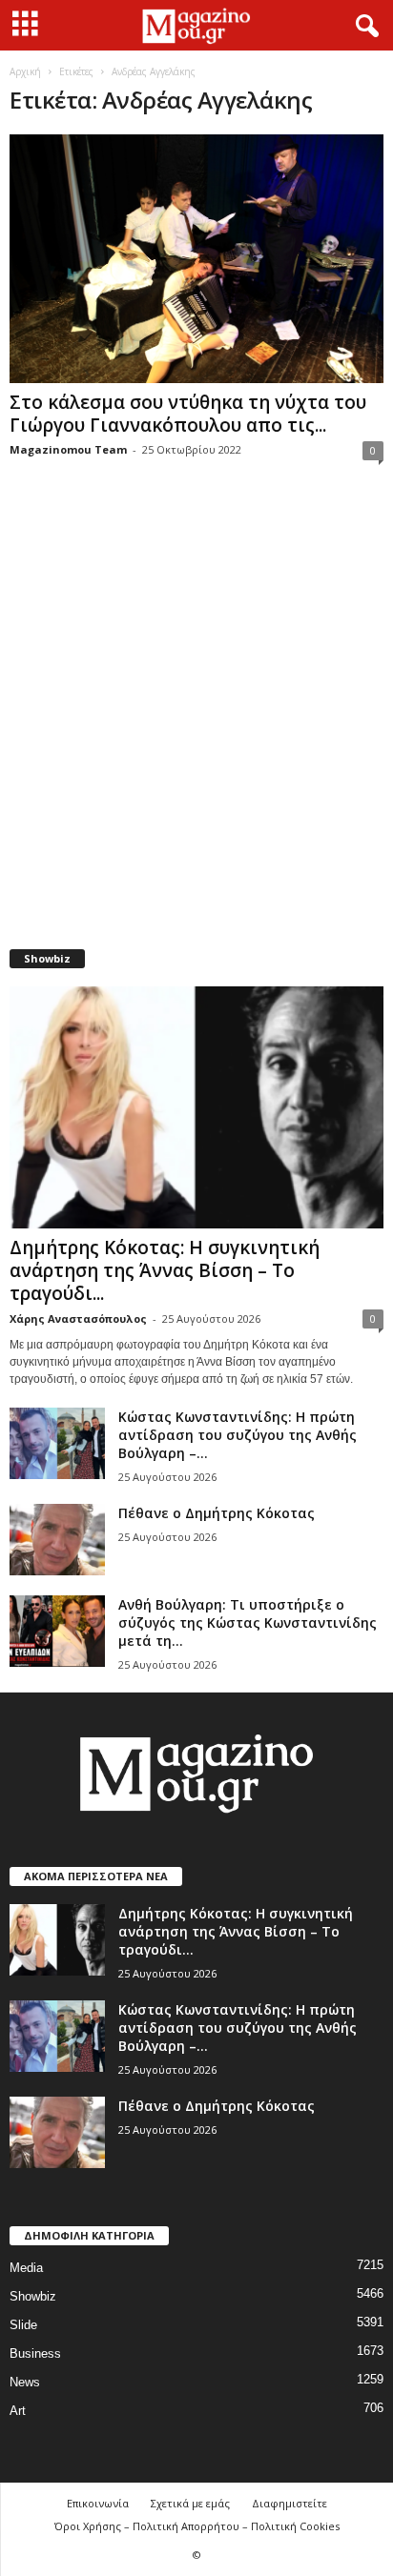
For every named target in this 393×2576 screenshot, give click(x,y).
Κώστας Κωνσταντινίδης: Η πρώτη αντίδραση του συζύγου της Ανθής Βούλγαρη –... (238, 1435)
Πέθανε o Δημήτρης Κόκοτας (217, 1513)
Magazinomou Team (68, 449)
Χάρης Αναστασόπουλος (78, 1318)
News (25, 2382)
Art (18, 2411)
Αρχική (25, 71)
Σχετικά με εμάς (190, 2503)
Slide (23, 2325)
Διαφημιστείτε (290, 2503)
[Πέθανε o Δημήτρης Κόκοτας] (57, 1540)
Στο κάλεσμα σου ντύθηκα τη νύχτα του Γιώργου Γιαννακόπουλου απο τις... (188, 414)
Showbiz (33, 2296)
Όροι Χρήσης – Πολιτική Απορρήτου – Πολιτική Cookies (197, 2526)
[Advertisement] (196, 717)
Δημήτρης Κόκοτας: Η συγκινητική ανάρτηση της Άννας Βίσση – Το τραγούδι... (165, 1270)
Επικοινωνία (98, 2503)
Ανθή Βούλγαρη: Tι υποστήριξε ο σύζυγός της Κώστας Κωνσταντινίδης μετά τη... (248, 1623)
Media (26, 2268)
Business (35, 2353)
